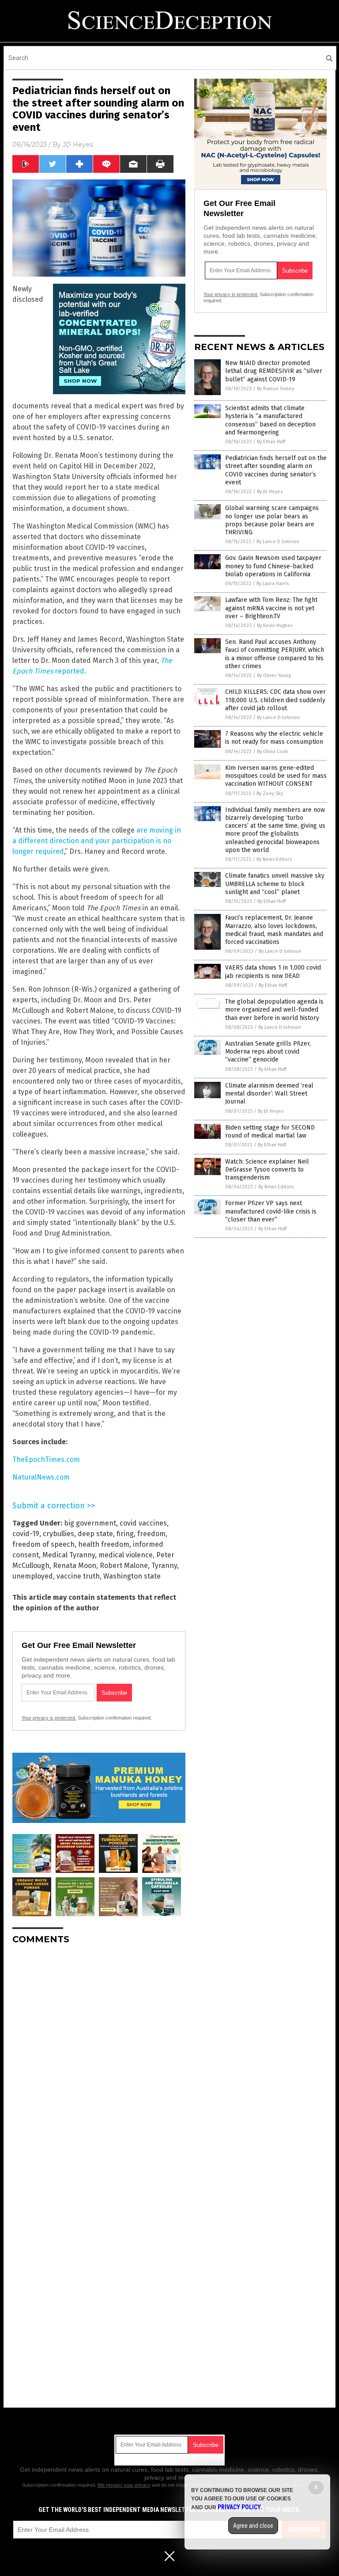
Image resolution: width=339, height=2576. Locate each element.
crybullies (58, 1534)
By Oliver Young (274, 675)
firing (125, 1534)
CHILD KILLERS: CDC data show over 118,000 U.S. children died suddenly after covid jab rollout (275, 700)
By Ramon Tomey (275, 389)
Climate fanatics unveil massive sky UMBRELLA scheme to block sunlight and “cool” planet (275, 884)
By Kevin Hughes (275, 626)
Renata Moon (75, 1566)
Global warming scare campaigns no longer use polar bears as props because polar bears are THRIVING (272, 520)
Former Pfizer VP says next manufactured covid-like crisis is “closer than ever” (271, 1211)
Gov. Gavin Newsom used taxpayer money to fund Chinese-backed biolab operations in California (273, 566)
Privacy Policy (239, 2507)
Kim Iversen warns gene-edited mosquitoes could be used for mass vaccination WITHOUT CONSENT (276, 776)
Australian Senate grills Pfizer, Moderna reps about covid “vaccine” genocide (268, 1052)
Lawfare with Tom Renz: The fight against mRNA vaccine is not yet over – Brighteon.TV (271, 608)
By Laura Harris (273, 584)
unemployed (33, 1576)
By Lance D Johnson (278, 542)
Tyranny (164, 1566)
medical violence (126, 1555)
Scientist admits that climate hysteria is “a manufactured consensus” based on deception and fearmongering (270, 420)
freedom (151, 1534)
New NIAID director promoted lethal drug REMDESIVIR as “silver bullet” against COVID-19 (274, 371)
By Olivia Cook (273, 751)
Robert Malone (124, 1566)
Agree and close (253, 2526)
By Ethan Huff (271, 442)
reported (69, 671)
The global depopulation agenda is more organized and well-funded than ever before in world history (274, 1010)
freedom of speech (43, 1544)
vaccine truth (78, 1576)
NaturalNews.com (41, 1477)
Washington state (132, 1576)
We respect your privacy (124, 2485)
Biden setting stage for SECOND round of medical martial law (270, 1132)
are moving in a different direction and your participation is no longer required (97, 841)
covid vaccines (143, 1523)
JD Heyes (78, 145)
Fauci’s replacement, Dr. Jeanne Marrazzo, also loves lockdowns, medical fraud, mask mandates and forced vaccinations (274, 930)
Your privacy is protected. (49, 1718)
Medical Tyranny (69, 1555)
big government (90, 1523)
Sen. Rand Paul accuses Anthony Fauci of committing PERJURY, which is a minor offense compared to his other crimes (275, 654)
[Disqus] (99, 2062)
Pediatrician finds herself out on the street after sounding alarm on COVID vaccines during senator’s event (276, 470)
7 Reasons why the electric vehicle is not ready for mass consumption (274, 738)
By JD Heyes (270, 492)
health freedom (104, 1544)
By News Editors (274, 859)
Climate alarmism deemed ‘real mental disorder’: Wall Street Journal (269, 1094)
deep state (95, 1534)
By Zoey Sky (270, 793)
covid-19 (26, 1534)
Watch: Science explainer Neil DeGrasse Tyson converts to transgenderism (267, 1170)
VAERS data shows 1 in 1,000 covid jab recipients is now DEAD (273, 972)
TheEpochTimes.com (46, 1459)
